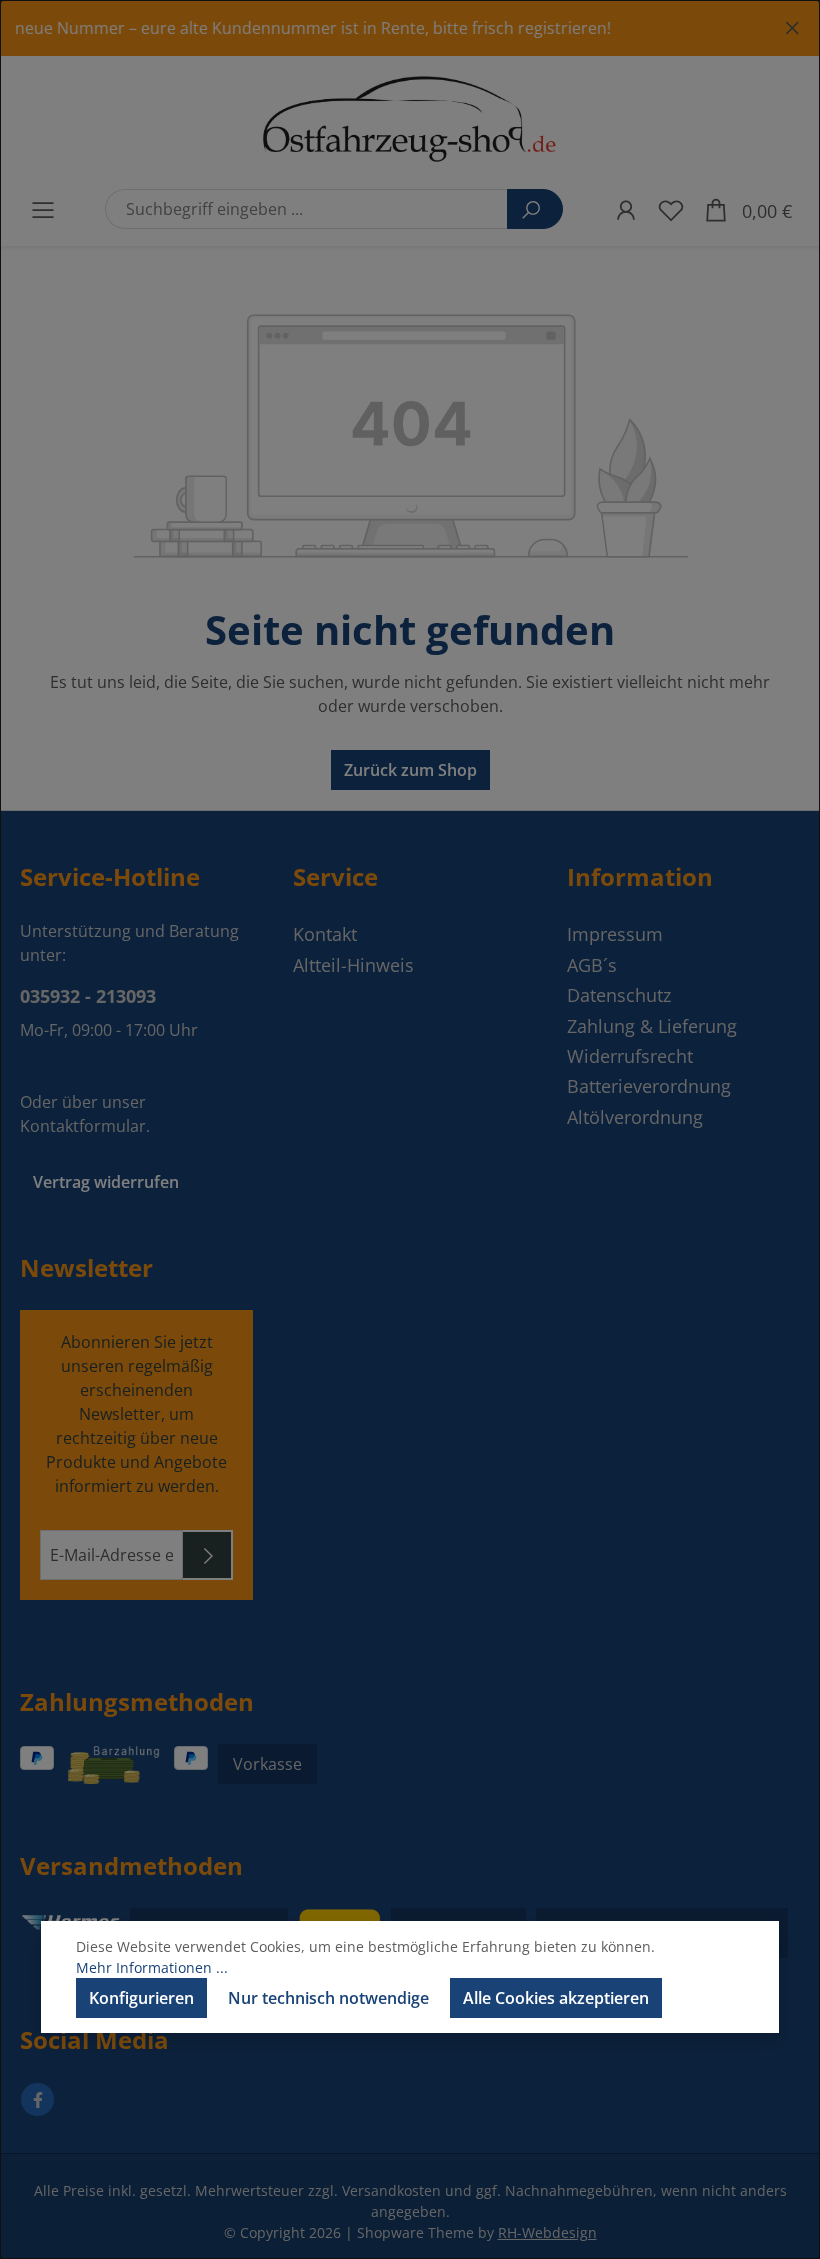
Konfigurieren (141, 1998)
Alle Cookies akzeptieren (556, 1998)
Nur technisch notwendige (328, 1998)
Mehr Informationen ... (152, 1967)
